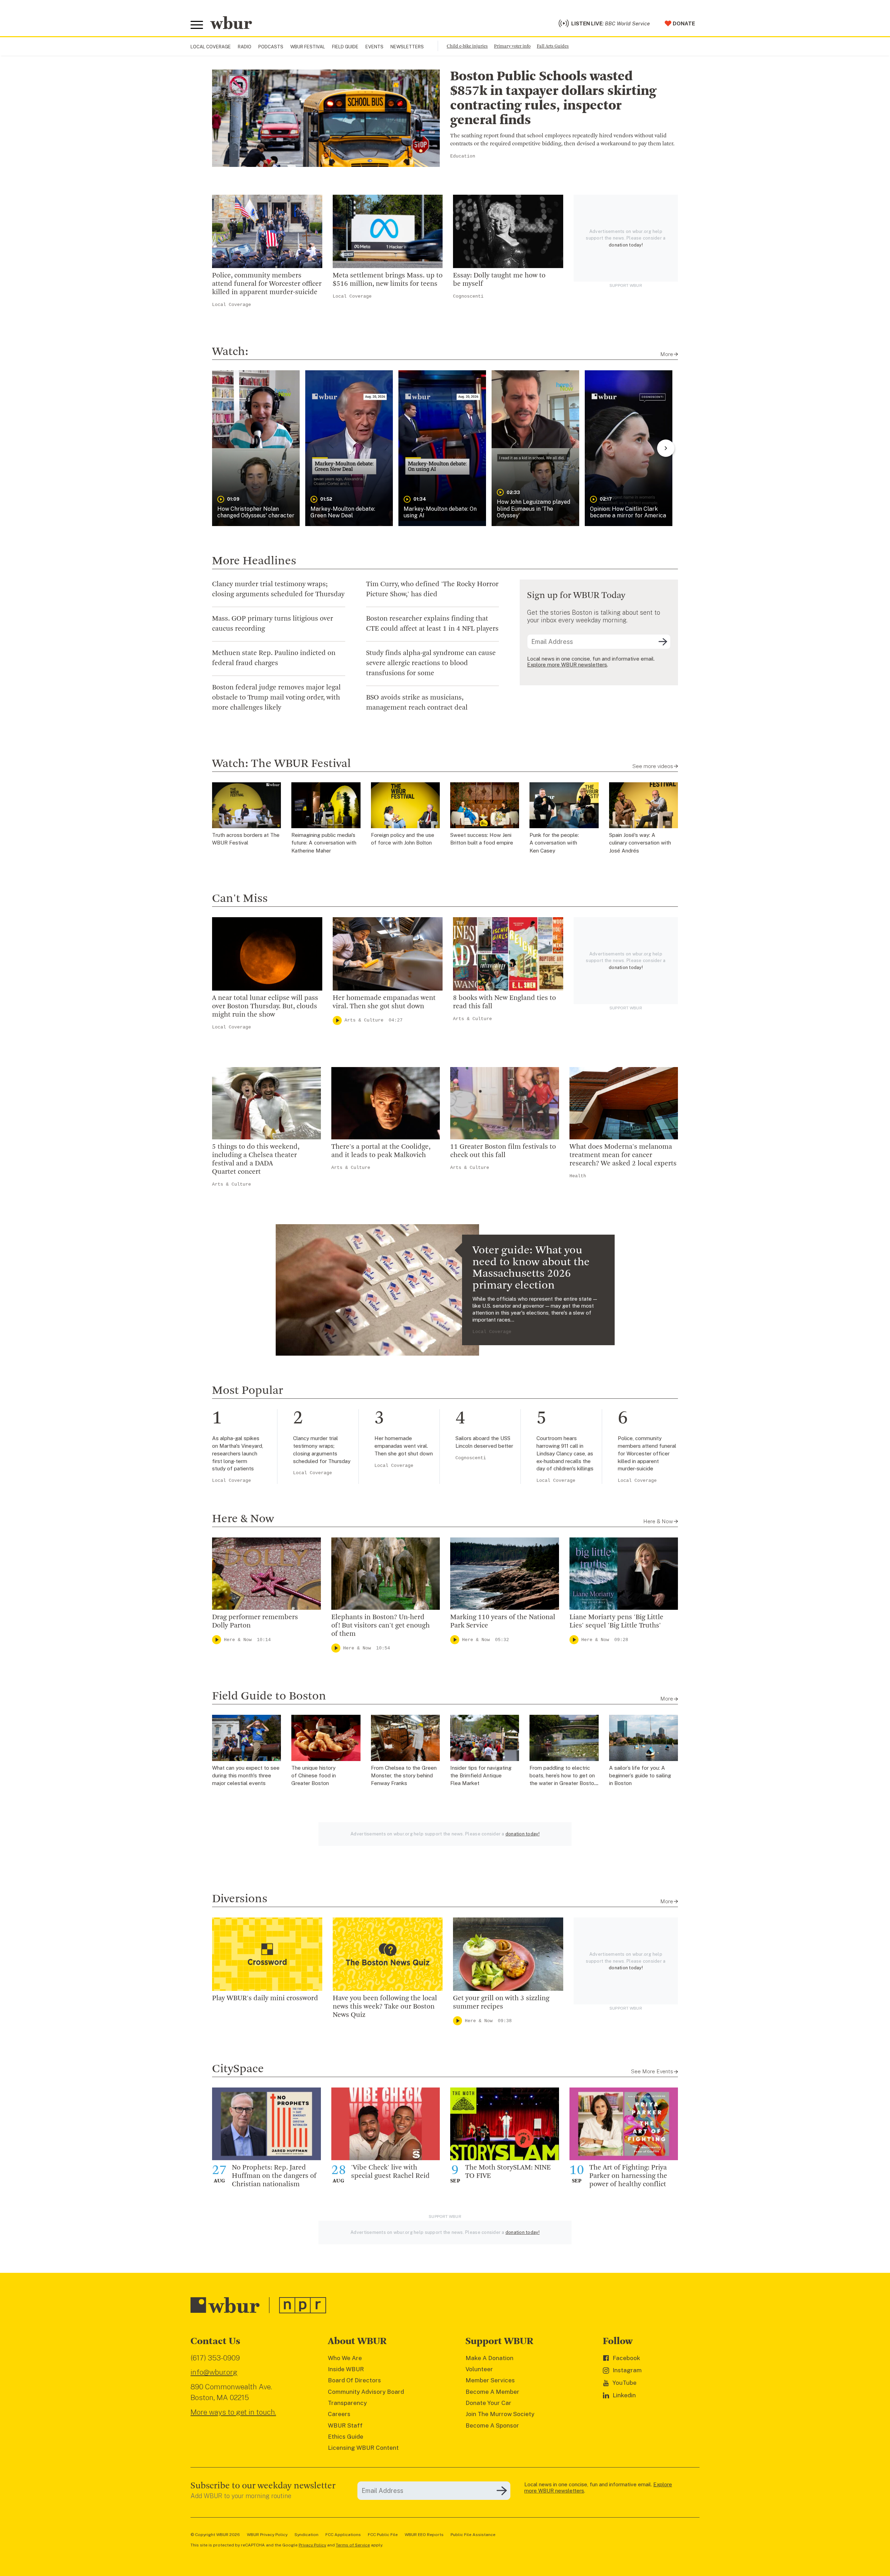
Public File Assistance (473, 2535)
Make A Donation (489, 2358)
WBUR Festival (308, 47)
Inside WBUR (346, 2369)
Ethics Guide (346, 2437)
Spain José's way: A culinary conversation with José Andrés (640, 843)
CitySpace (238, 2069)
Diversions (240, 1899)
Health (578, 1176)
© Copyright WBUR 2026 (215, 2535)
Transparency (347, 2403)
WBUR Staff (345, 2425)
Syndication (306, 2535)
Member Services (490, 2380)
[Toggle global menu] (197, 25)
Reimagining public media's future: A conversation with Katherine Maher (324, 843)
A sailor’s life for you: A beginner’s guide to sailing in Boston (640, 1776)
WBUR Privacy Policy (267, 2535)
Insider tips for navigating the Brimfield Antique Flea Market (481, 1776)
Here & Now (243, 1519)
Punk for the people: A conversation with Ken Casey (554, 843)
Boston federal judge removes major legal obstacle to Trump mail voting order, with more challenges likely (276, 698)
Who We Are (345, 2358)
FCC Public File (383, 2535)
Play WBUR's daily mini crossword (265, 1998)
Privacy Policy (312, 2545)
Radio (245, 47)
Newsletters (407, 47)
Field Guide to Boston (269, 1696)
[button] (256, 448)
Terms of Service (353, 2545)
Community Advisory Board (366, 2392)
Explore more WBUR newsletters (567, 665)
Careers (339, 2414)
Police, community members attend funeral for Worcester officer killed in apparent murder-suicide (267, 284)
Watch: (230, 352)
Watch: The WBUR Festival (281, 764)
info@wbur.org (214, 2372)
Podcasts (271, 47)
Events (374, 47)
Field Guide (345, 47)
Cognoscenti (468, 296)
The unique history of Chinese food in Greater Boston (314, 1776)
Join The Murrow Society (500, 2414)
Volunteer (479, 2369)
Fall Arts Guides (553, 46)
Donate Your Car (488, 2403)
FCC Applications (343, 2535)
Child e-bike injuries (467, 46)
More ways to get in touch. (233, 2412)
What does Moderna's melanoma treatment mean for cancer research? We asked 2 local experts (623, 1155)
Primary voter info (512, 46)
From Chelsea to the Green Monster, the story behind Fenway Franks (404, 1776)
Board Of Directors (354, 2380)
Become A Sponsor (492, 2425)
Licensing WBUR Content (363, 2448)
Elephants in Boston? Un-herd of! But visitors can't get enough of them (381, 1626)
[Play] (337, 1020)
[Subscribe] (663, 642)
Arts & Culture (364, 1020)
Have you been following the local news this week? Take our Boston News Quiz (385, 2007)
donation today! (626, 245)
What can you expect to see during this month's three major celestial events (246, 1776)
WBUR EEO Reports (424, 2535)
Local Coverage (211, 47)
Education (463, 156)
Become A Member (492, 2392)
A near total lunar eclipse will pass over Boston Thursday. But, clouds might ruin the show (265, 1007)
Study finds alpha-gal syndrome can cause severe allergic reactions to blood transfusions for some (431, 663)
